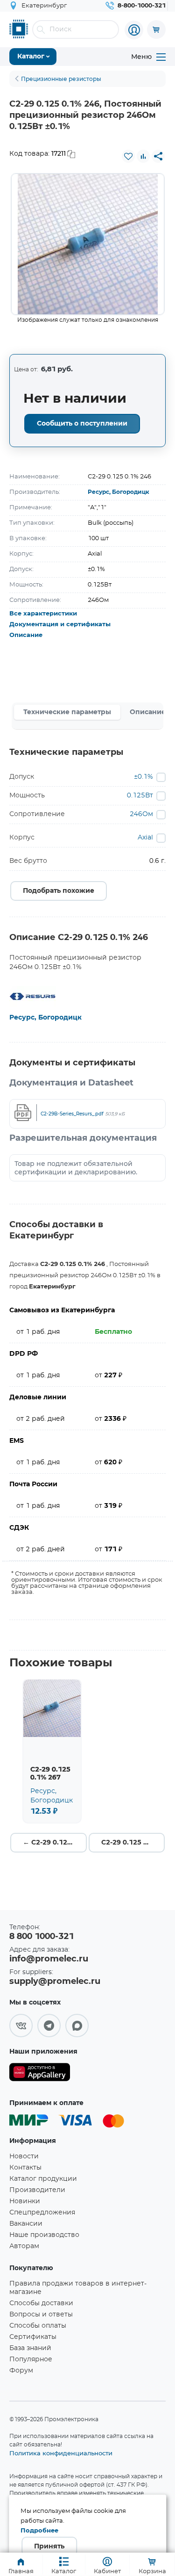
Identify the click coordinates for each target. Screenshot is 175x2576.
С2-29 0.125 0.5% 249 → (133, 1843)
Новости (24, 2156)
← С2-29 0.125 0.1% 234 (55, 1843)
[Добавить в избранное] (128, 156)
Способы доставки (41, 2303)
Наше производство (44, 2235)
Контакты (25, 2168)
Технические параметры (67, 712)
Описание (26, 635)
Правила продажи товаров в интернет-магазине (78, 2288)
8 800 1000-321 (42, 1937)
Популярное (31, 2359)
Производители (37, 2190)
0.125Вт (140, 796)
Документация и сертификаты (60, 625)
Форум (21, 2371)
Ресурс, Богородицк (119, 492)
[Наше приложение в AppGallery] (40, 2074)
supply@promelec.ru (55, 1982)
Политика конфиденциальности (61, 2453)
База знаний (30, 2348)
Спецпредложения (42, 2213)
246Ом (141, 814)
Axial (145, 838)
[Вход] (134, 30)
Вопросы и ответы (41, 2315)
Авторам (24, 2246)
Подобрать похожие (59, 891)
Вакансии (26, 2224)
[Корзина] (156, 29)
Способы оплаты (38, 2326)
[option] (88, 244)
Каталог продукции (43, 2179)
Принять (49, 2547)
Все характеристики (43, 614)
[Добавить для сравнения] (143, 156)
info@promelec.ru (49, 1959)
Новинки (25, 2201)
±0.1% (143, 777)
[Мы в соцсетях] (21, 2026)
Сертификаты (33, 2337)
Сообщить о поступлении (82, 424)
